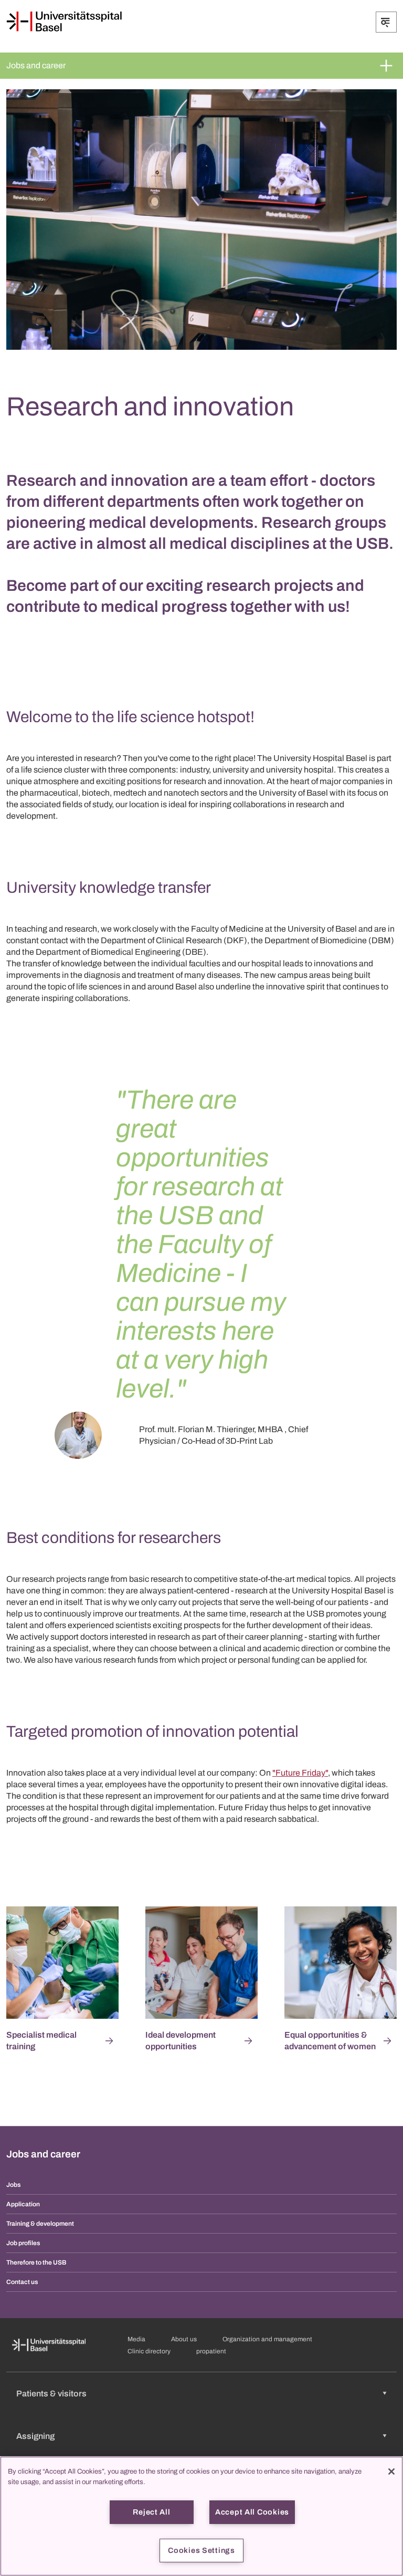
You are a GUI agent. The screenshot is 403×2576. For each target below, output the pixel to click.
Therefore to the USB (36, 2262)
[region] (201, 2516)
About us (184, 2339)
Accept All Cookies (252, 2512)
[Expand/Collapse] (386, 22)
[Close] (391, 2471)
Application (23, 2204)
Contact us (22, 2282)
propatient (211, 2351)
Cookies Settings (201, 2550)
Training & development (40, 2224)
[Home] (64, 22)
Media (136, 2339)
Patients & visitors (51, 2394)
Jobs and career (36, 65)
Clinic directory (149, 2351)
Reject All (151, 2512)
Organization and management (267, 2339)
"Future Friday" (300, 1773)
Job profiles (23, 2243)
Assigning (35, 2436)
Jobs (13, 2185)
